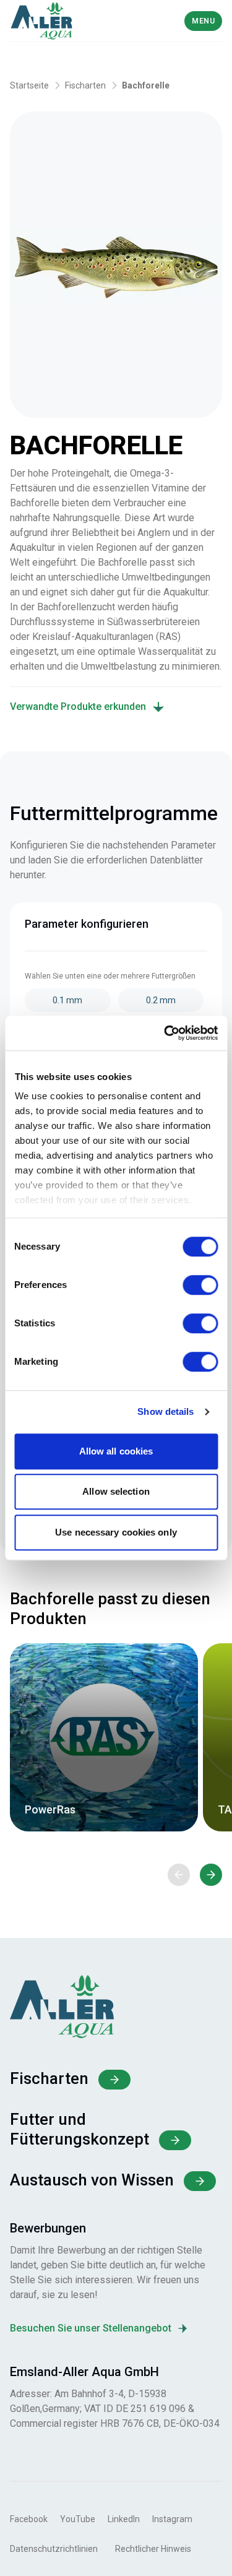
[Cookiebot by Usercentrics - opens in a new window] (165, 1033)
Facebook (29, 2519)
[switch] (200, 1285)
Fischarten (85, 85)
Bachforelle (146, 85)
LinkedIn (124, 2519)
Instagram (172, 2519)
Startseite (29, 85)
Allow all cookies (116, 1451)
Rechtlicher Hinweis (153, 2549)
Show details (165, 1411)
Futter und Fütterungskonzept (79, 2129)
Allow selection (116, 1491)
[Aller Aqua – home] (62, 21)
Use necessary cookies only (116, 1532)
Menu (203, 21)
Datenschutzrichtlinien (54, 2549)
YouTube (78, 2519)
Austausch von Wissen (92, 2180)
